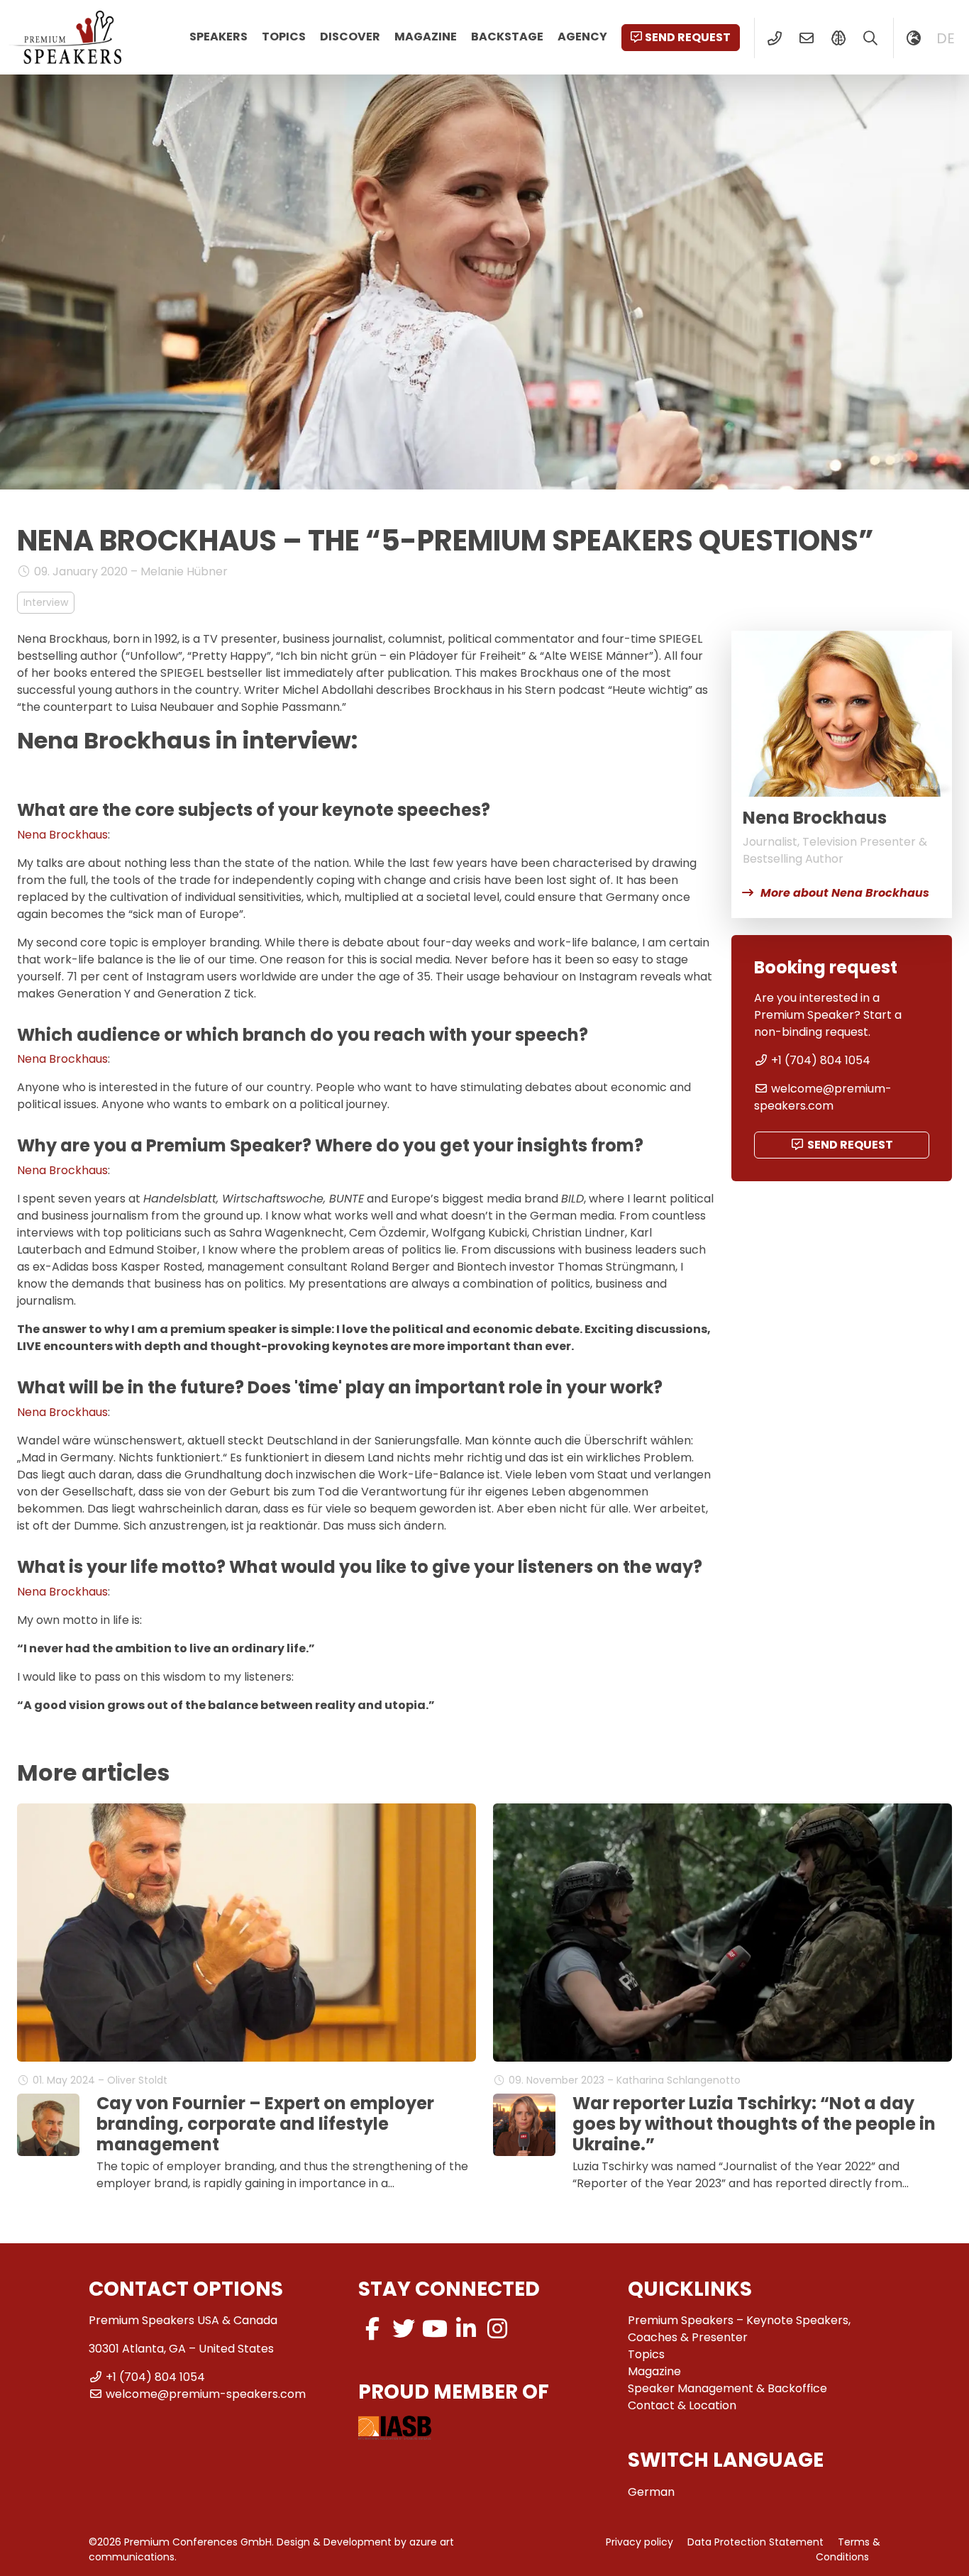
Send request (688, 37)
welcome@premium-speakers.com (823, 1097)
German (651, 2492)
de (946, 38)
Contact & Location (682, 2405)
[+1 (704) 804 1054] (774, 38)
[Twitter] (404, 2329)
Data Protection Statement (755, 2542)
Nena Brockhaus (62, 835)
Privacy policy (639, 2542)
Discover (350, 37)
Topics (284, 37)
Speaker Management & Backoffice (727, 2388)
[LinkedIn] (466, 2329)
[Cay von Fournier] (48, 2125)
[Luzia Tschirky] (524, 2125)
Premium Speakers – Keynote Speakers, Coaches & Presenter (739, 2329)
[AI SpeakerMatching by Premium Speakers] (838, 38)
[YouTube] (435, 2329)
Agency (582, 37)
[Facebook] (372, 2329)
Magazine (426, 37)
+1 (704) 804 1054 (821, 1060)
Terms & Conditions (848, 2549)
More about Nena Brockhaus (845, 893)
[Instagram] (497, 2329)
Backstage (507, 37)
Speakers (218, 37)
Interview (46, 602)
